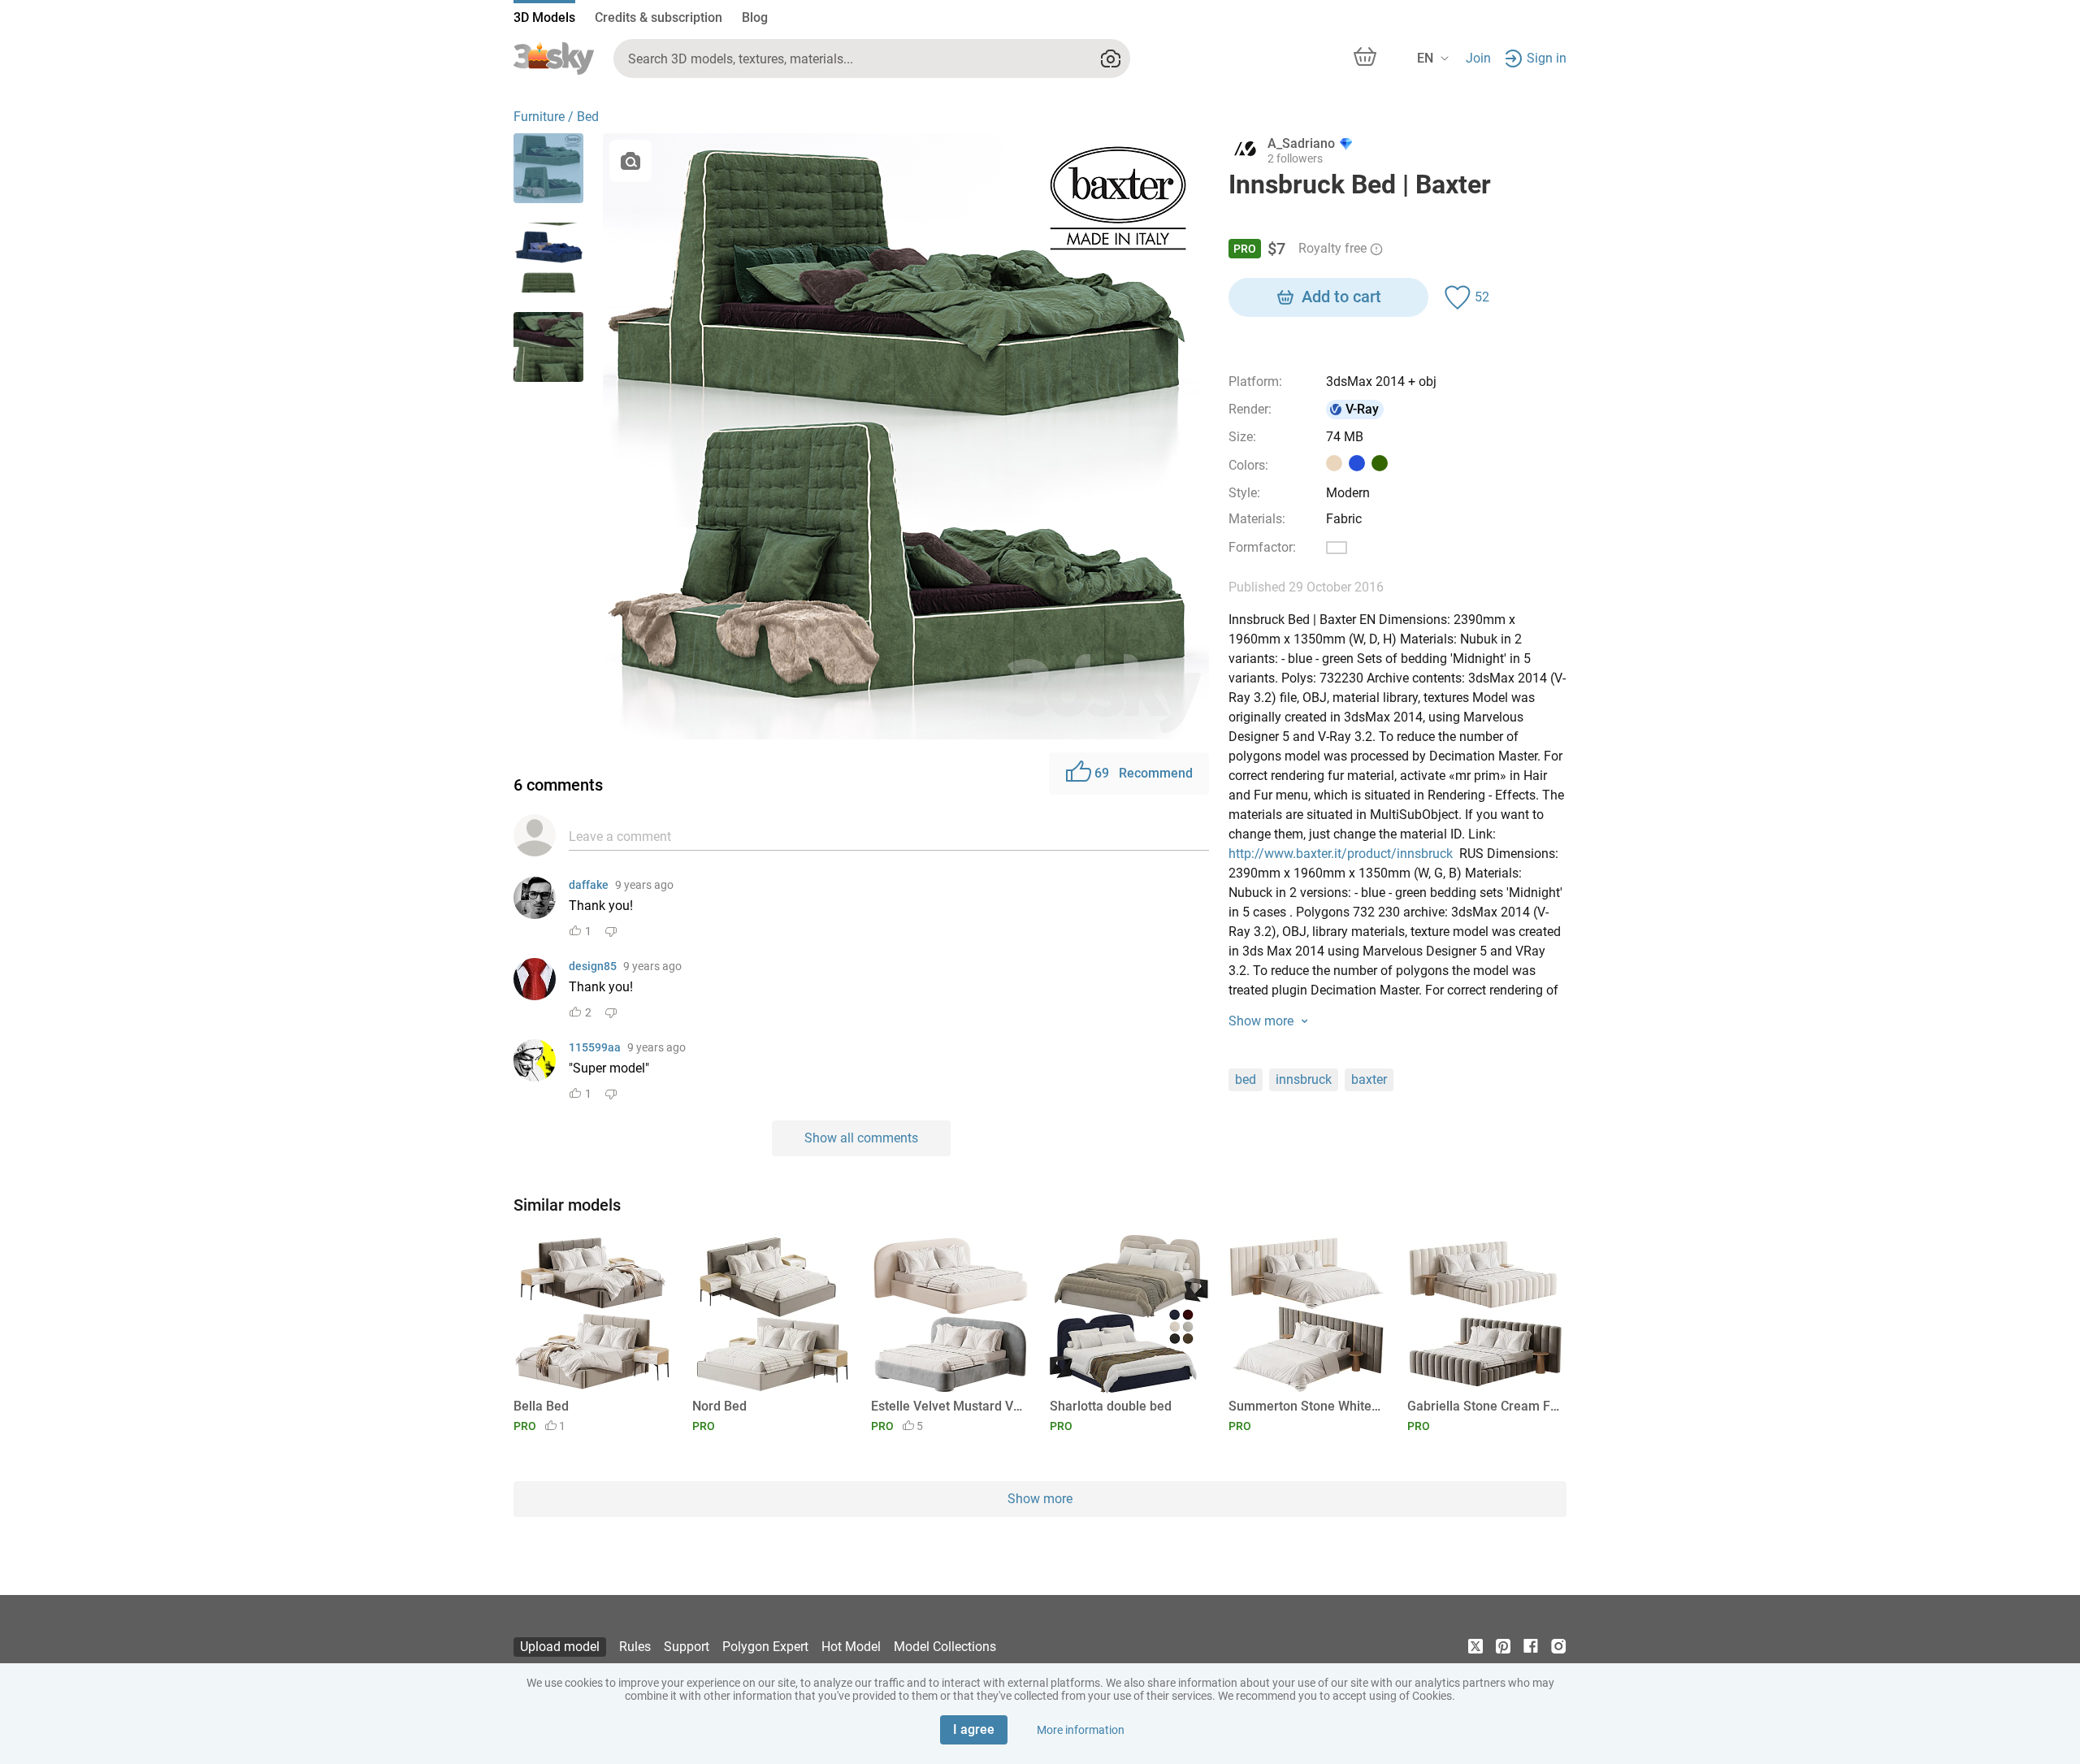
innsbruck (1304, 1079)
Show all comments (861, 1138)
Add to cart (1341, 297)
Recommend (1144, 773)
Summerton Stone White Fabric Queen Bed (1305, 1406)
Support (687, 1647)
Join (1478, 58)
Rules (635, 1647)
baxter (1369, 1079)
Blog (755, 17)
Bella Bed (541, 1406)
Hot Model (851, 1647)
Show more (1040, 1499)
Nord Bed (719, 1406)
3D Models (544, 17)
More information (1081, 1730)
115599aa (595, 1047)
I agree (974, 1729)
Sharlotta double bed (1111, 1406)
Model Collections (945, 1647)
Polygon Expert (765, 1647)
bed (1246, 1079)
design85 (593, 966)
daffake (589, 885)
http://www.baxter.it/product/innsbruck (1341, 854)
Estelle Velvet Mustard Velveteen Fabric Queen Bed (948, 1406)
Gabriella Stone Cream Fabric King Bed (1484, 1406)
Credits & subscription (659, 17)
